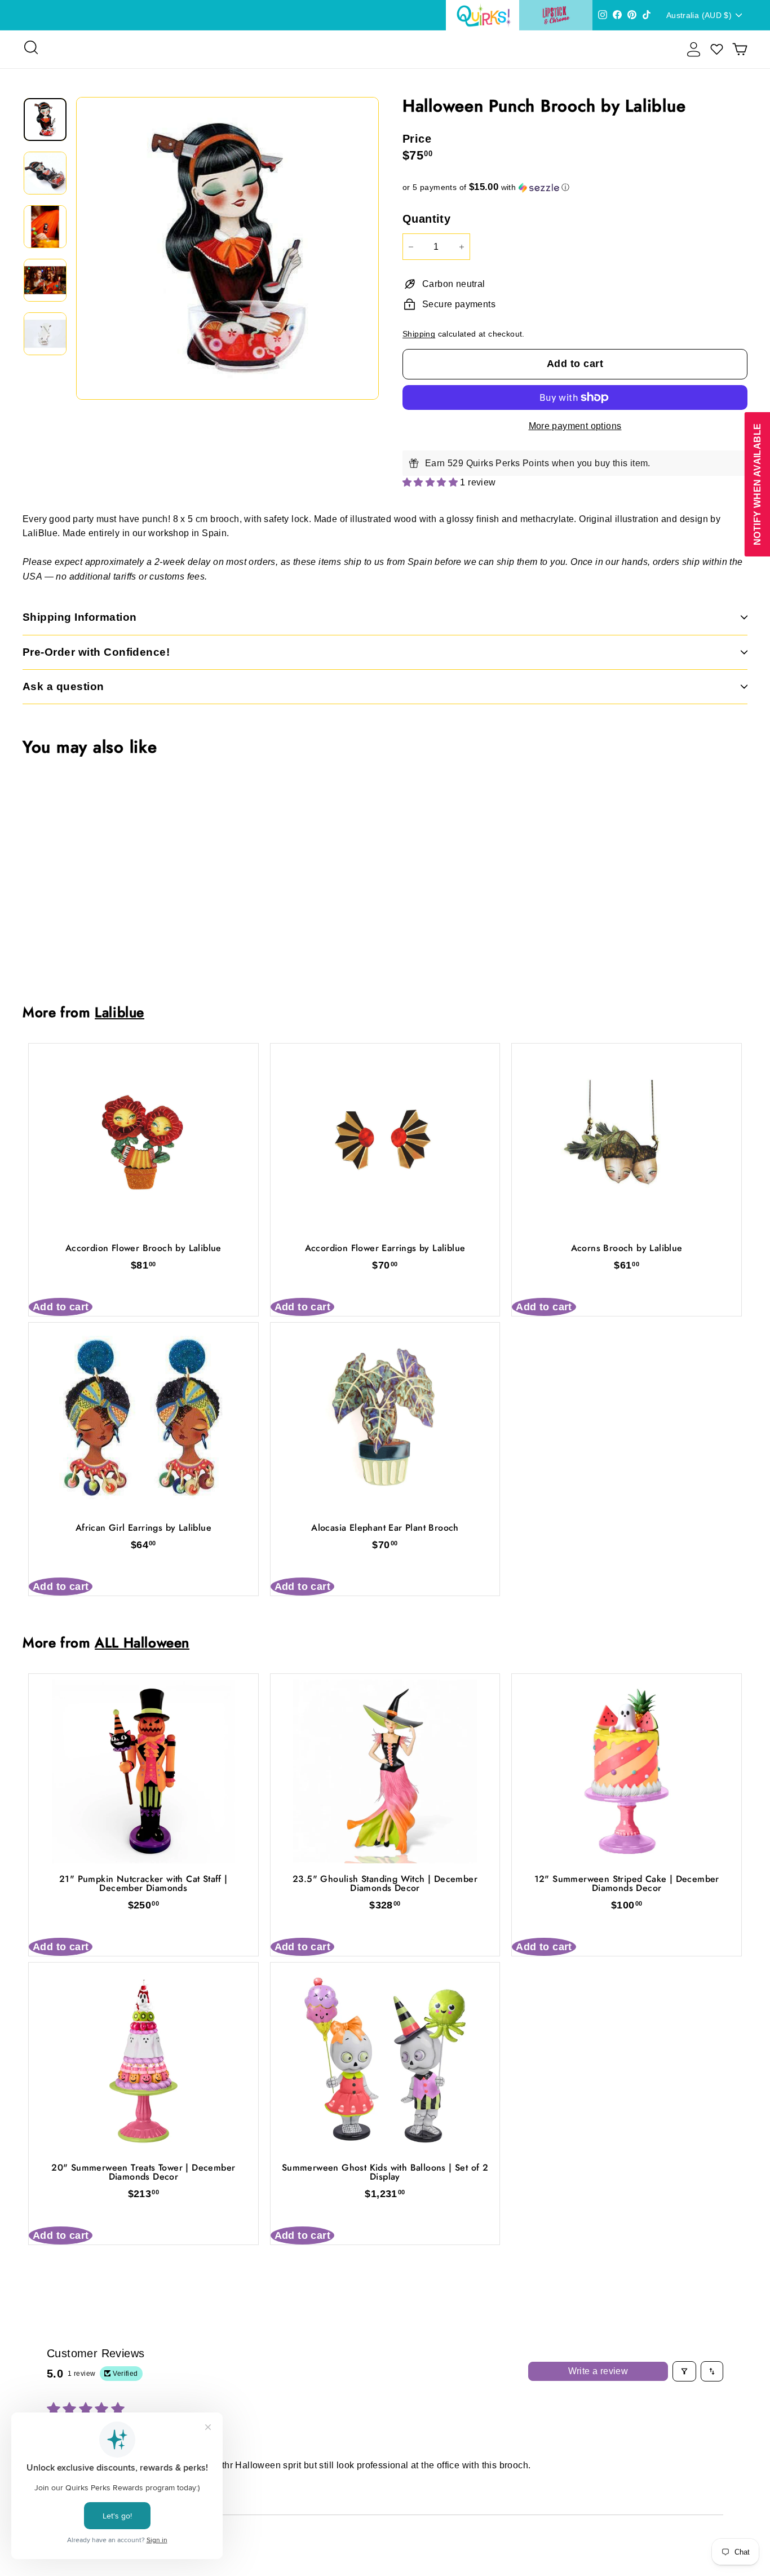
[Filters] (684, 2371)
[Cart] (740, 49)
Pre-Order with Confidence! (96, 652)
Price (417, 139)
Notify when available (757, 484)
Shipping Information (80, 617)
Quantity (426, 219)
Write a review (598, 2371)
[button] (575, 187)
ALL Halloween (142, 1643)
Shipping (419, 334)
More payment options (575, 426)
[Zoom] (227, 248)
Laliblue (120, 1012)
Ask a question (63, 686)
